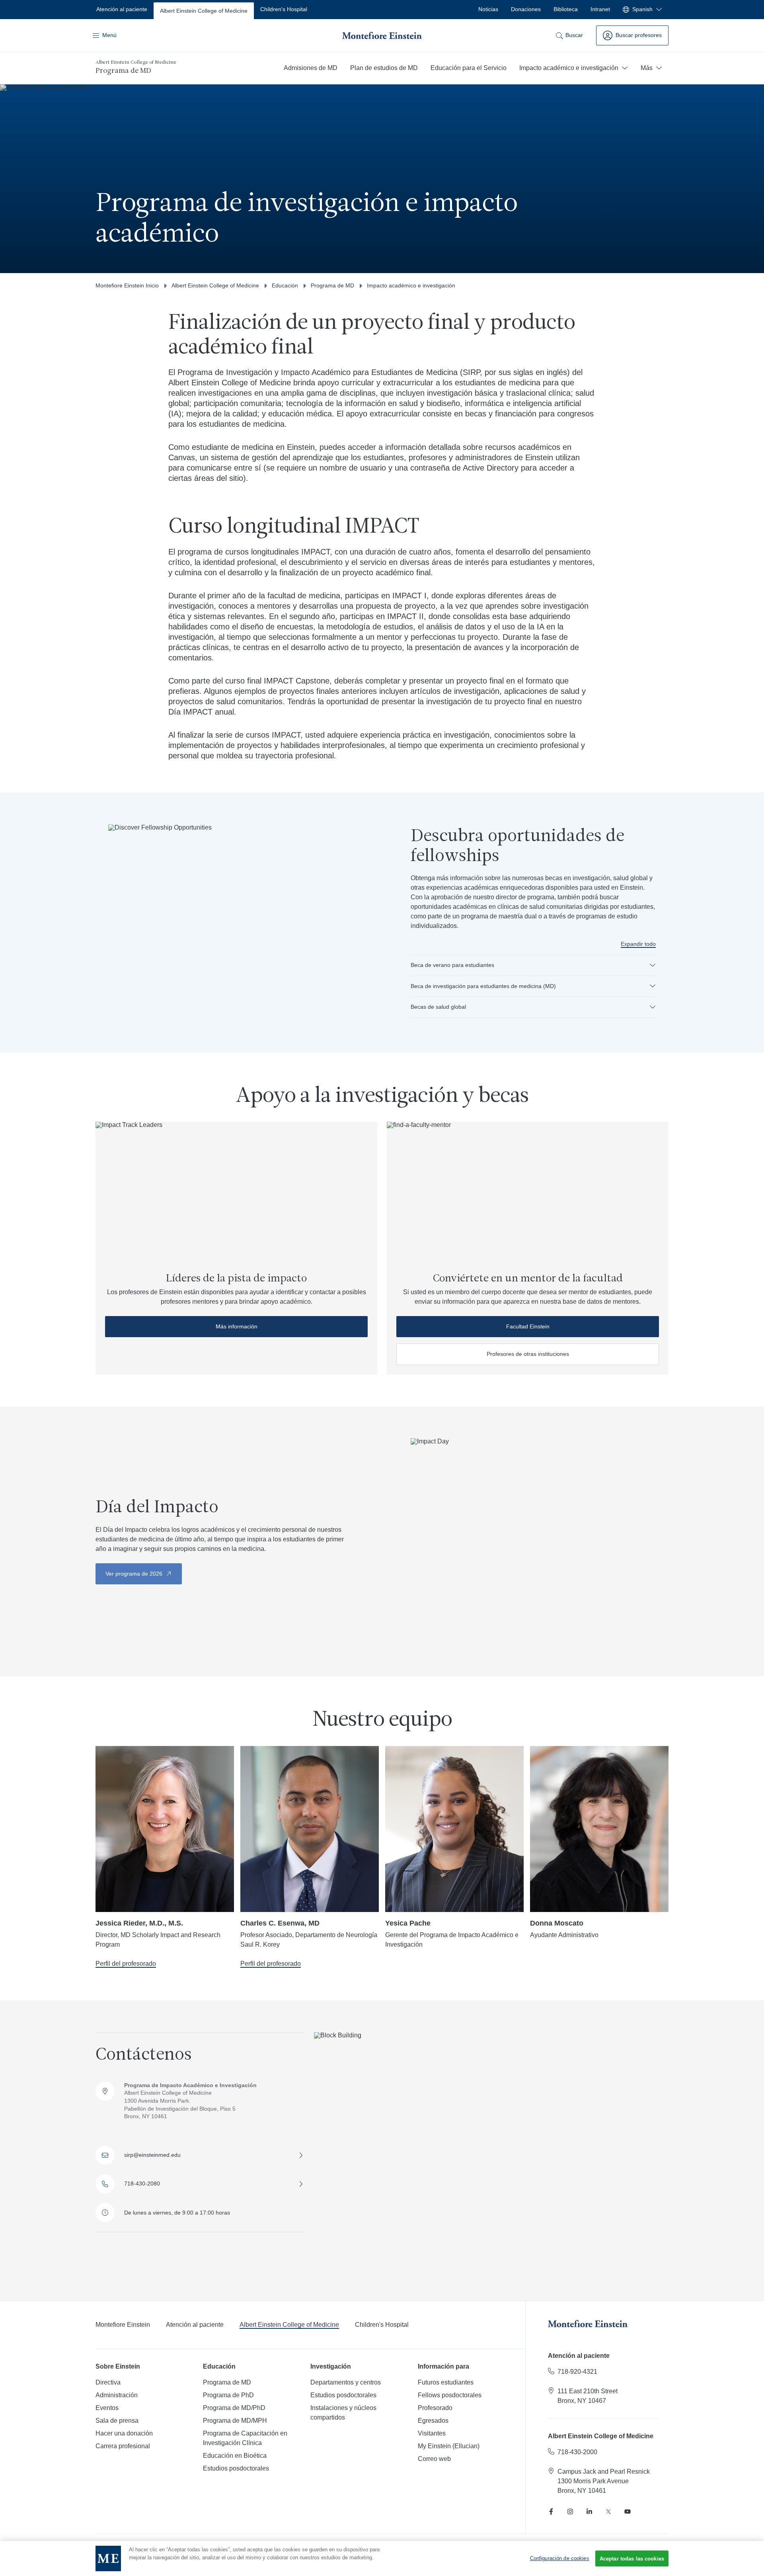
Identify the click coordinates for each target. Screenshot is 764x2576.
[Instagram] (570, 2512)
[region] (382, 2558)
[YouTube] (628, 2512)
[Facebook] (551, 2512)
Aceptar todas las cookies (632, 2559)
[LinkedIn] (589, 2512)
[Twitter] (608, 2512)
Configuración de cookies (560, 2558)
